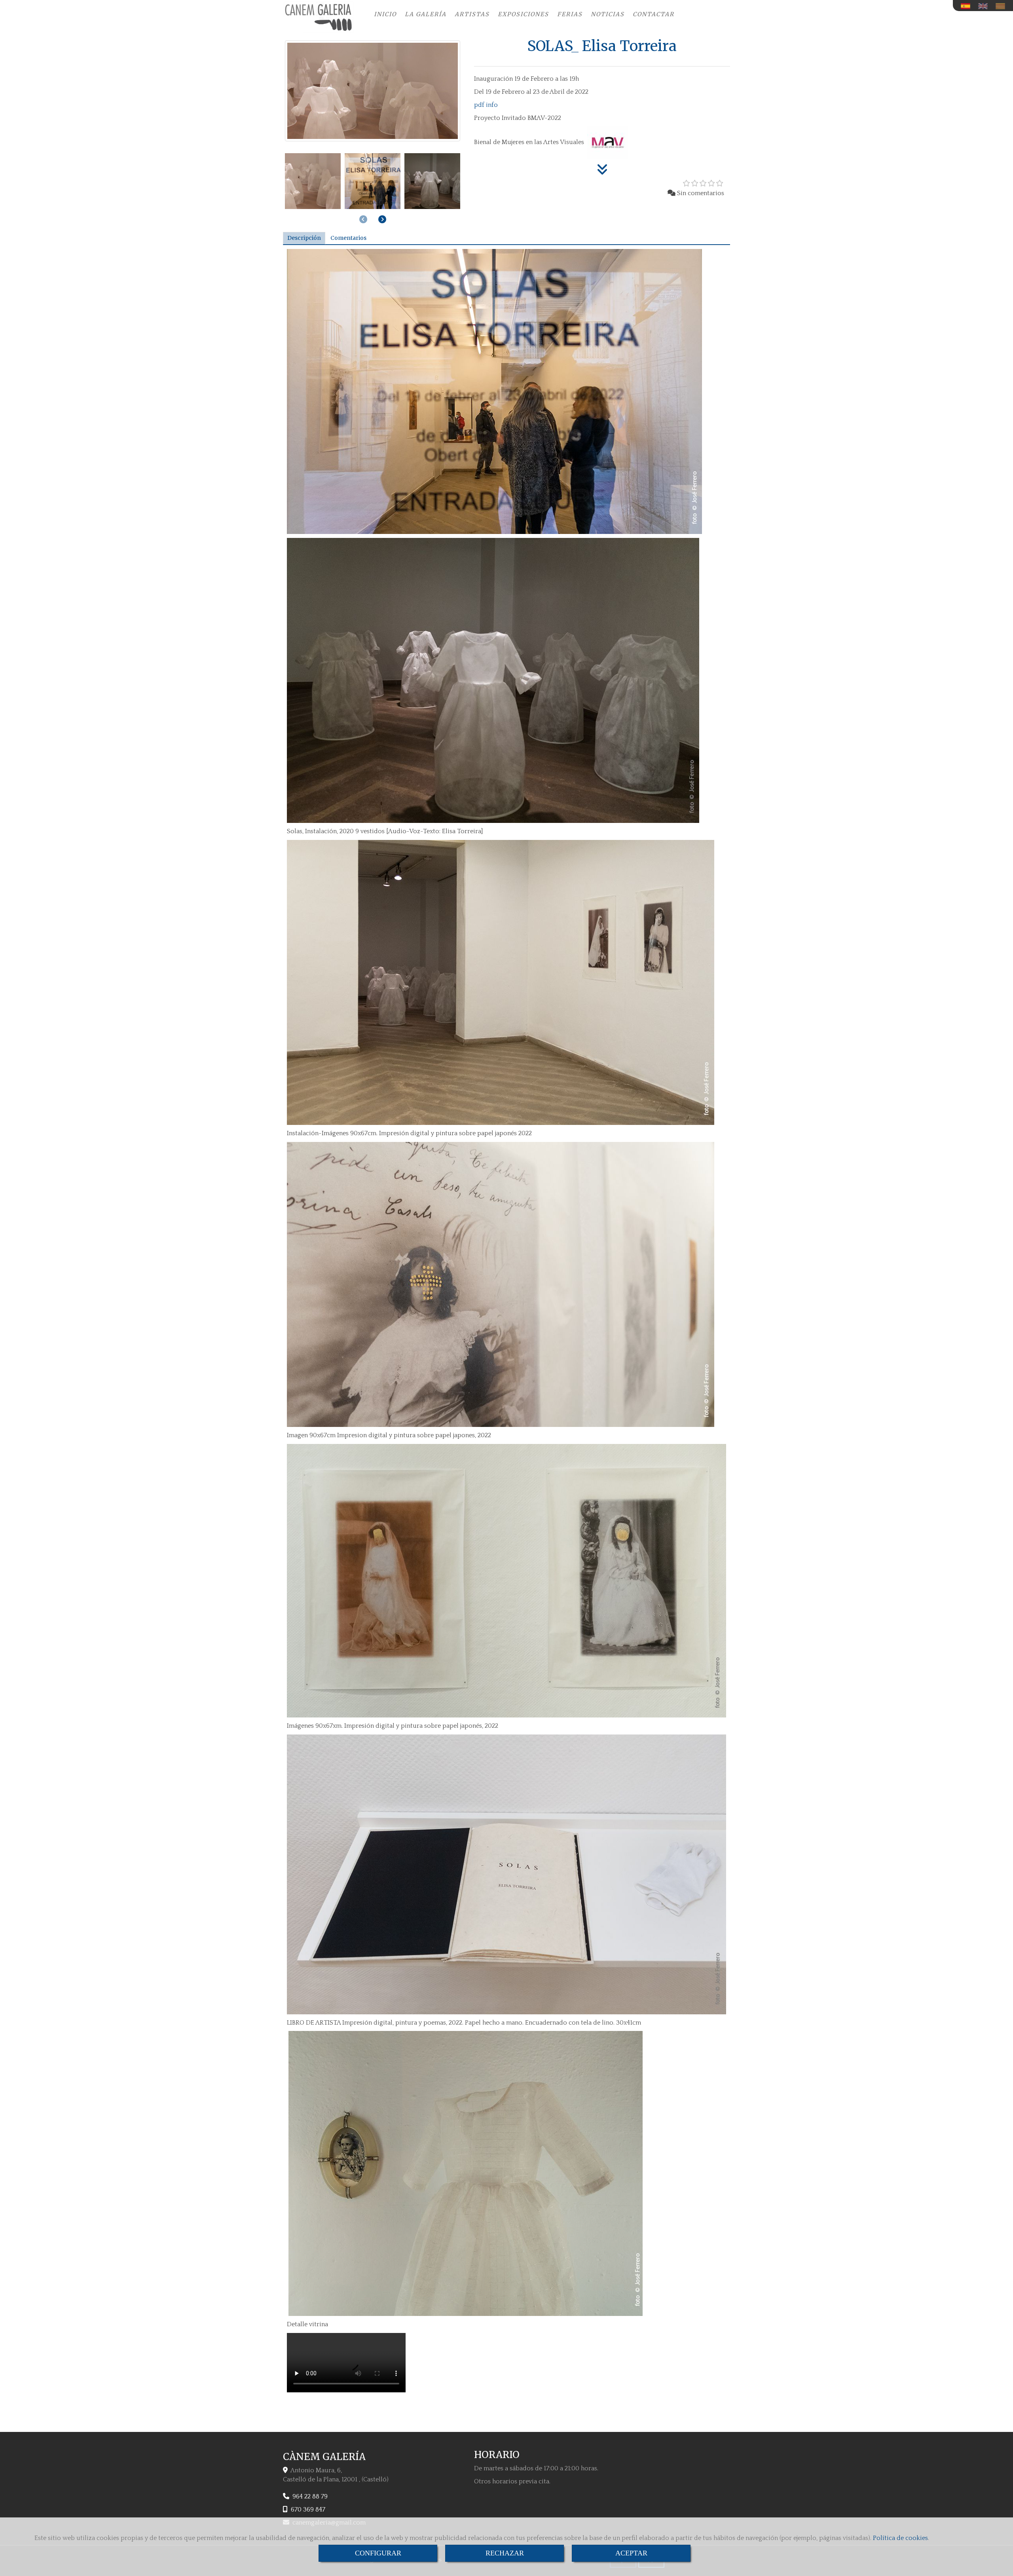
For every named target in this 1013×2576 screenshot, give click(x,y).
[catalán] (1002, 6)
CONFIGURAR (378, 2553)
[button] (382, 219)
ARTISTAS (472, 14)
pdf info (486, 105)
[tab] (304, 238)
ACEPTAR (631, 2553)
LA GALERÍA (426, 14)
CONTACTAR (654, 14)
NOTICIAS (608, 14)
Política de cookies (900, 2538)
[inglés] (985, 6)
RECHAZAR (505, 2553)
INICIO (385, 14)
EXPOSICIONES (523, 14)
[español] (967, 6)
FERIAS (570, 14)
